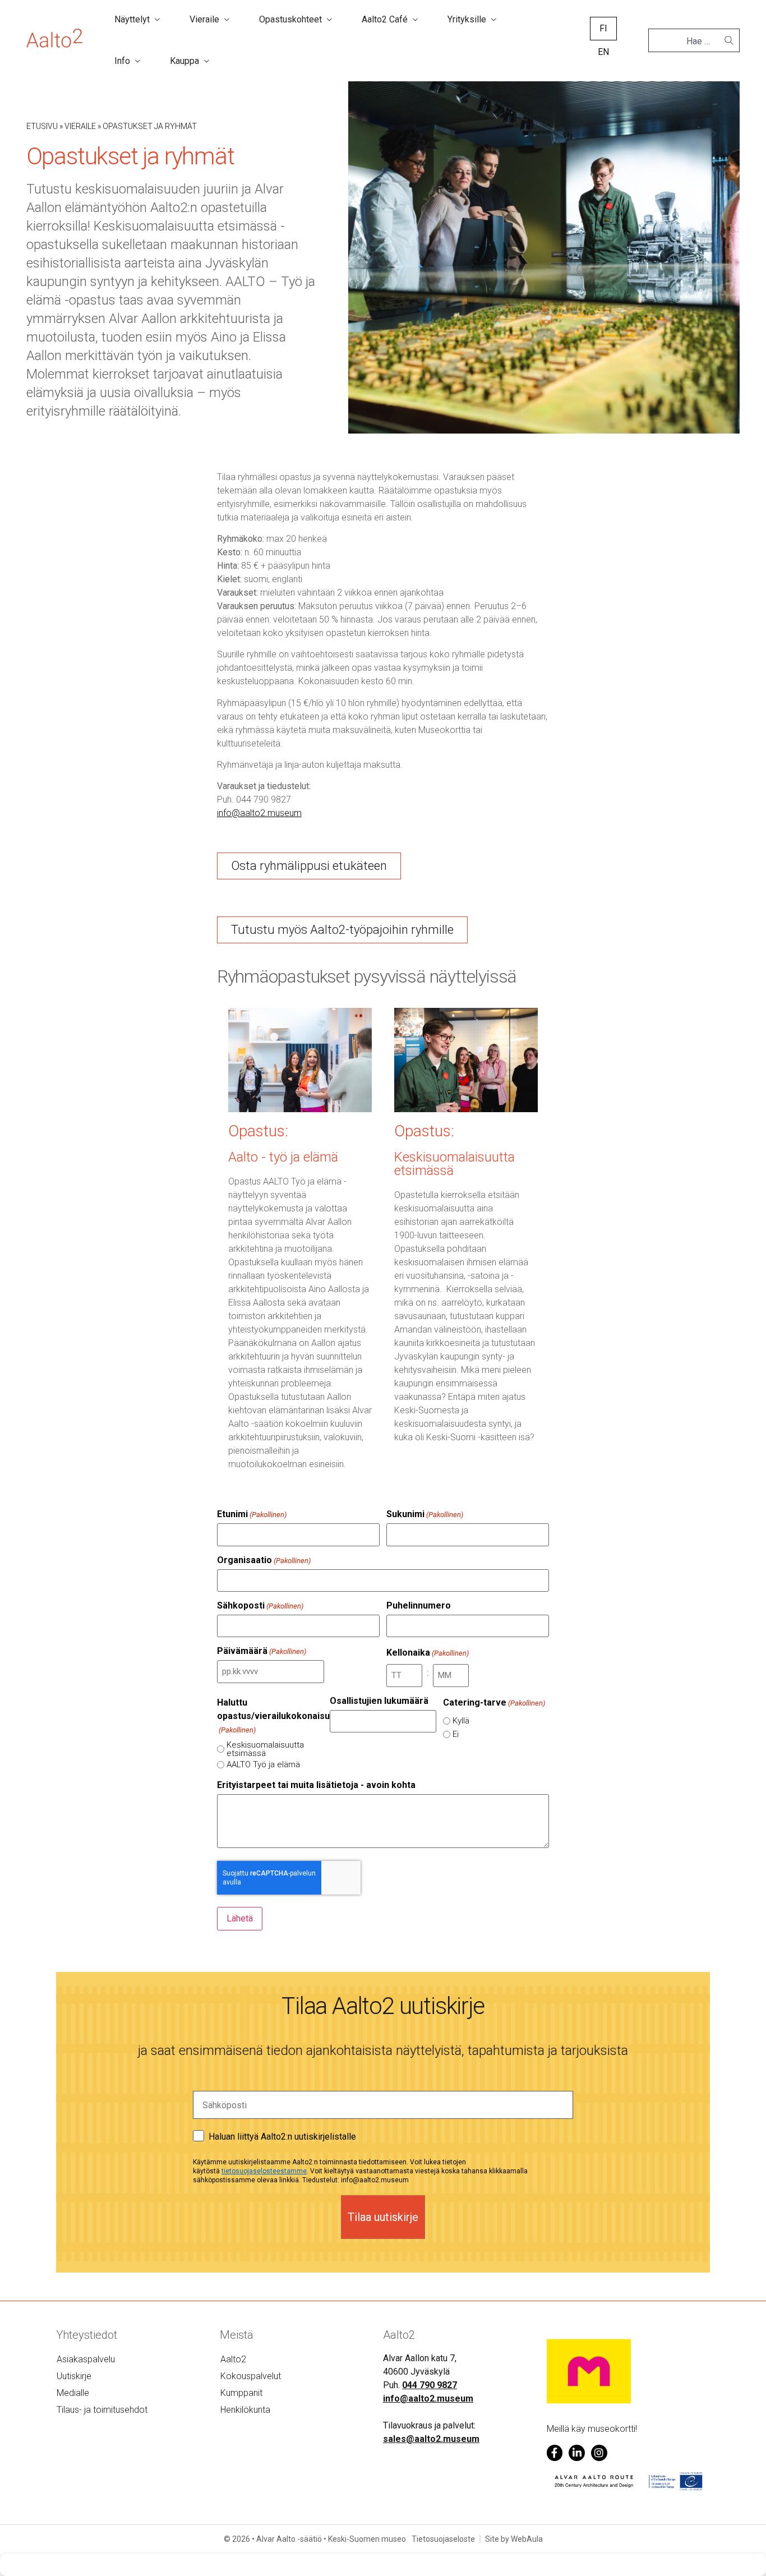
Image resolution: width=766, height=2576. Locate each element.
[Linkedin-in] (577, 2453)
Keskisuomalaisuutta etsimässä (265, 1749)
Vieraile (80, 126)
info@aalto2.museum (428, 2398)
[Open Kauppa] (206, 61)
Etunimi (252, 1514)
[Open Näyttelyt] (157, 20)
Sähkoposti (260, 1606)
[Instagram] (599, 2453)
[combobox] (689, 42)
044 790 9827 (430, 2385)
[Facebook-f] (555, 2453)
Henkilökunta (245, 2410)
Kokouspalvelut (251, 2376)
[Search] (729, 40)
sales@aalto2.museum (431, 2439)
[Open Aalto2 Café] (415, 20)
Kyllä (461, 1721)
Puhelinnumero (419, 1606)
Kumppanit (241, 2393)
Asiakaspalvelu (86, 2359)
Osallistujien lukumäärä (379, 1701)
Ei (456, 1734)
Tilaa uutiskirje (383, 2217)
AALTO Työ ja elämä (263, 1765)
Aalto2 (233, 2359)
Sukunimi (425, 1514)
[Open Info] (137, 61)
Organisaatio (264, 1560)
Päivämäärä (262, 1651)
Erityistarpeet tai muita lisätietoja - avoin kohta (316, 1785)
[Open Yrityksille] (493, 20)
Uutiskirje (74, 2376)
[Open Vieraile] (227, 20)
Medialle (73, 2393)
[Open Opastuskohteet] (329, 20)
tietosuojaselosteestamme (264, 2171)
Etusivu (42, 126)
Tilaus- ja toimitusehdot (102, 2410)
